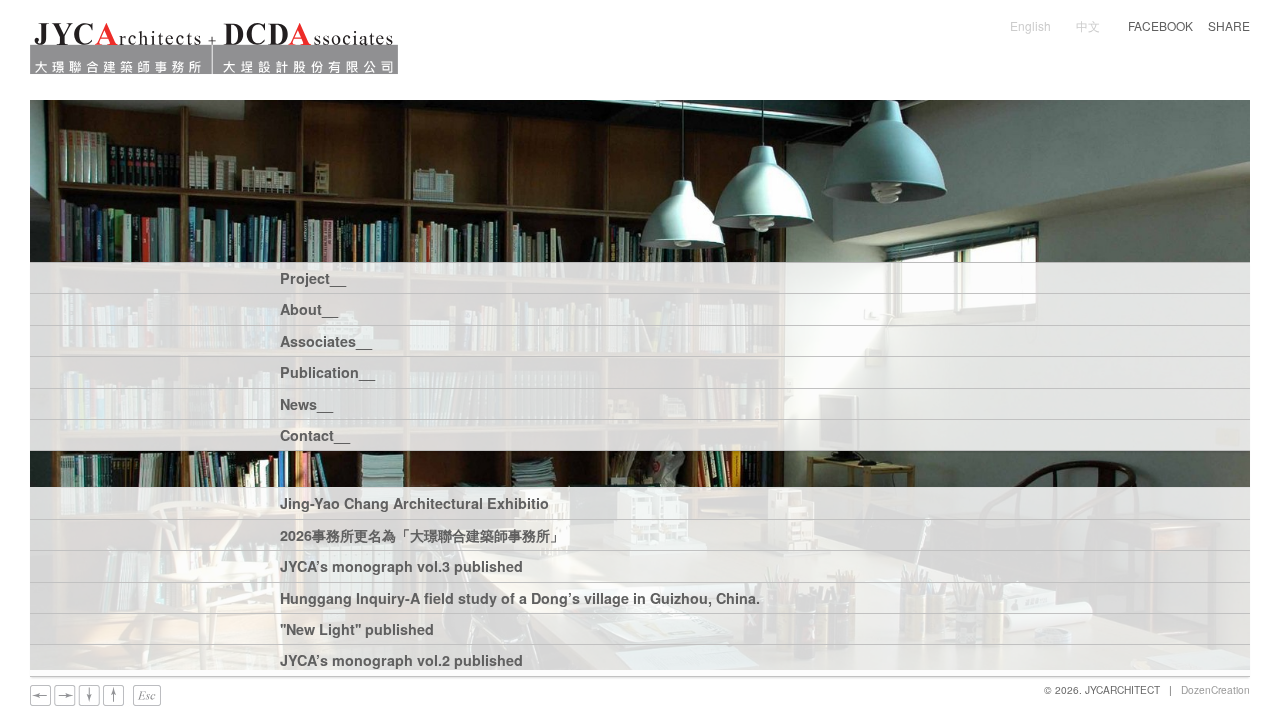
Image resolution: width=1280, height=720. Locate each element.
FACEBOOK (1160, 26)
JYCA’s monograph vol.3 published (401, 567)
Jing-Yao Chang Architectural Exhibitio (414, 504)
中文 (1088, 25)
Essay (441, 372)
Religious (717, 278)
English (1030, 25)
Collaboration (467, 292)
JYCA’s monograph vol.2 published (401, 661)
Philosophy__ (467, 309)
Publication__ (312, 373)
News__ (306, 405)
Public (795, 278)
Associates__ (312, 342)
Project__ (312, 279)
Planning (871, 278)
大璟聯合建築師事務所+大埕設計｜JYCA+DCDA (214, 48)
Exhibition (588, 372)
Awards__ (572, 309)
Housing (633, 278)
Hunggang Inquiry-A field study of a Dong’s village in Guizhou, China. (520, 599)
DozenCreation (1215, 689)
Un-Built (565, 292)
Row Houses (538, 278)
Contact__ (312, 436)
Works (507, 372)
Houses (446, 278)
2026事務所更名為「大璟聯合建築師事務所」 (422, 536)
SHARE (1229, 26)
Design (1117, 278)
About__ (309, 310)
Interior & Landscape (997, 278)
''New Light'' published (357, 630)
